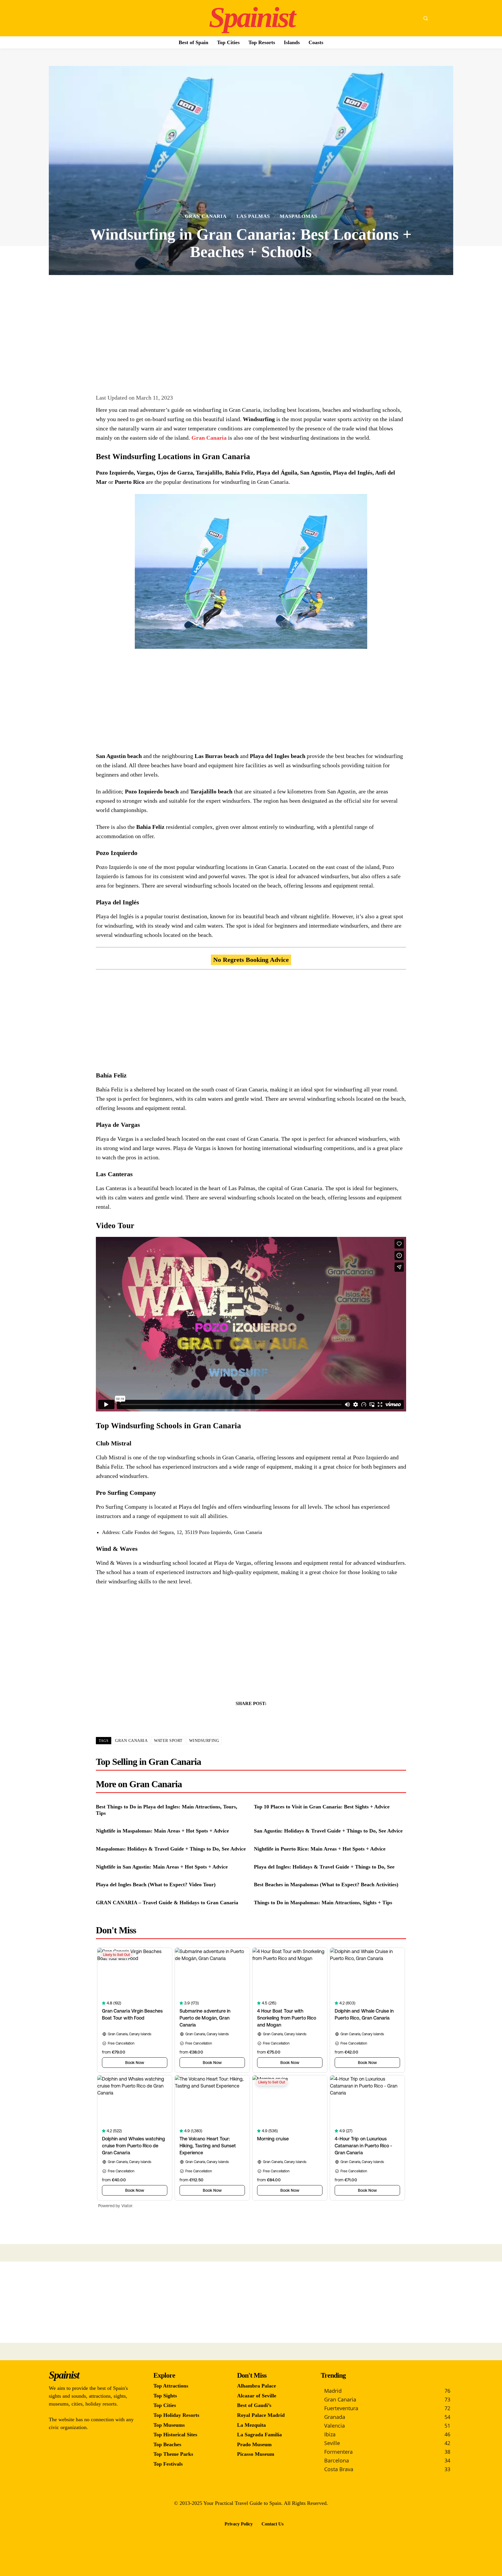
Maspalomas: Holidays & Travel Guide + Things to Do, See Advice (171, 1849)
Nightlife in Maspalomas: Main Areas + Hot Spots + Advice (162, 1831)
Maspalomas (298, 216)
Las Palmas (253, 216)
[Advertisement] (251, 327)
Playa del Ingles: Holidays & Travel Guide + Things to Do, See (324, 1867)
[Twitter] (244, 1718)
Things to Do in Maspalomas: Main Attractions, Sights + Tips (323, 1903)
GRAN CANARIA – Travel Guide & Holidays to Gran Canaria (167, 1903)
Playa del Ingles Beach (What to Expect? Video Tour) (156, 1885)
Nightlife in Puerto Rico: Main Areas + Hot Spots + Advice (320, 1849)
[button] (425, 18)
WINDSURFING (204, 1741)
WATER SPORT (168, 1741)
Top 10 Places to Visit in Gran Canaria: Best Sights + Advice (322, 1807)
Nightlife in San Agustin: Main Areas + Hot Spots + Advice (162, 1867)
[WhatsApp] (271, 1718)
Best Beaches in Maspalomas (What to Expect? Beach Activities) (326, 1885)
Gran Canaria (206, 216)
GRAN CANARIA (131, 1741)
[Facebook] (231, 1718)
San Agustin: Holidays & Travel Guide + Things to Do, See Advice (328, 1831)
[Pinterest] (258, 1718)
